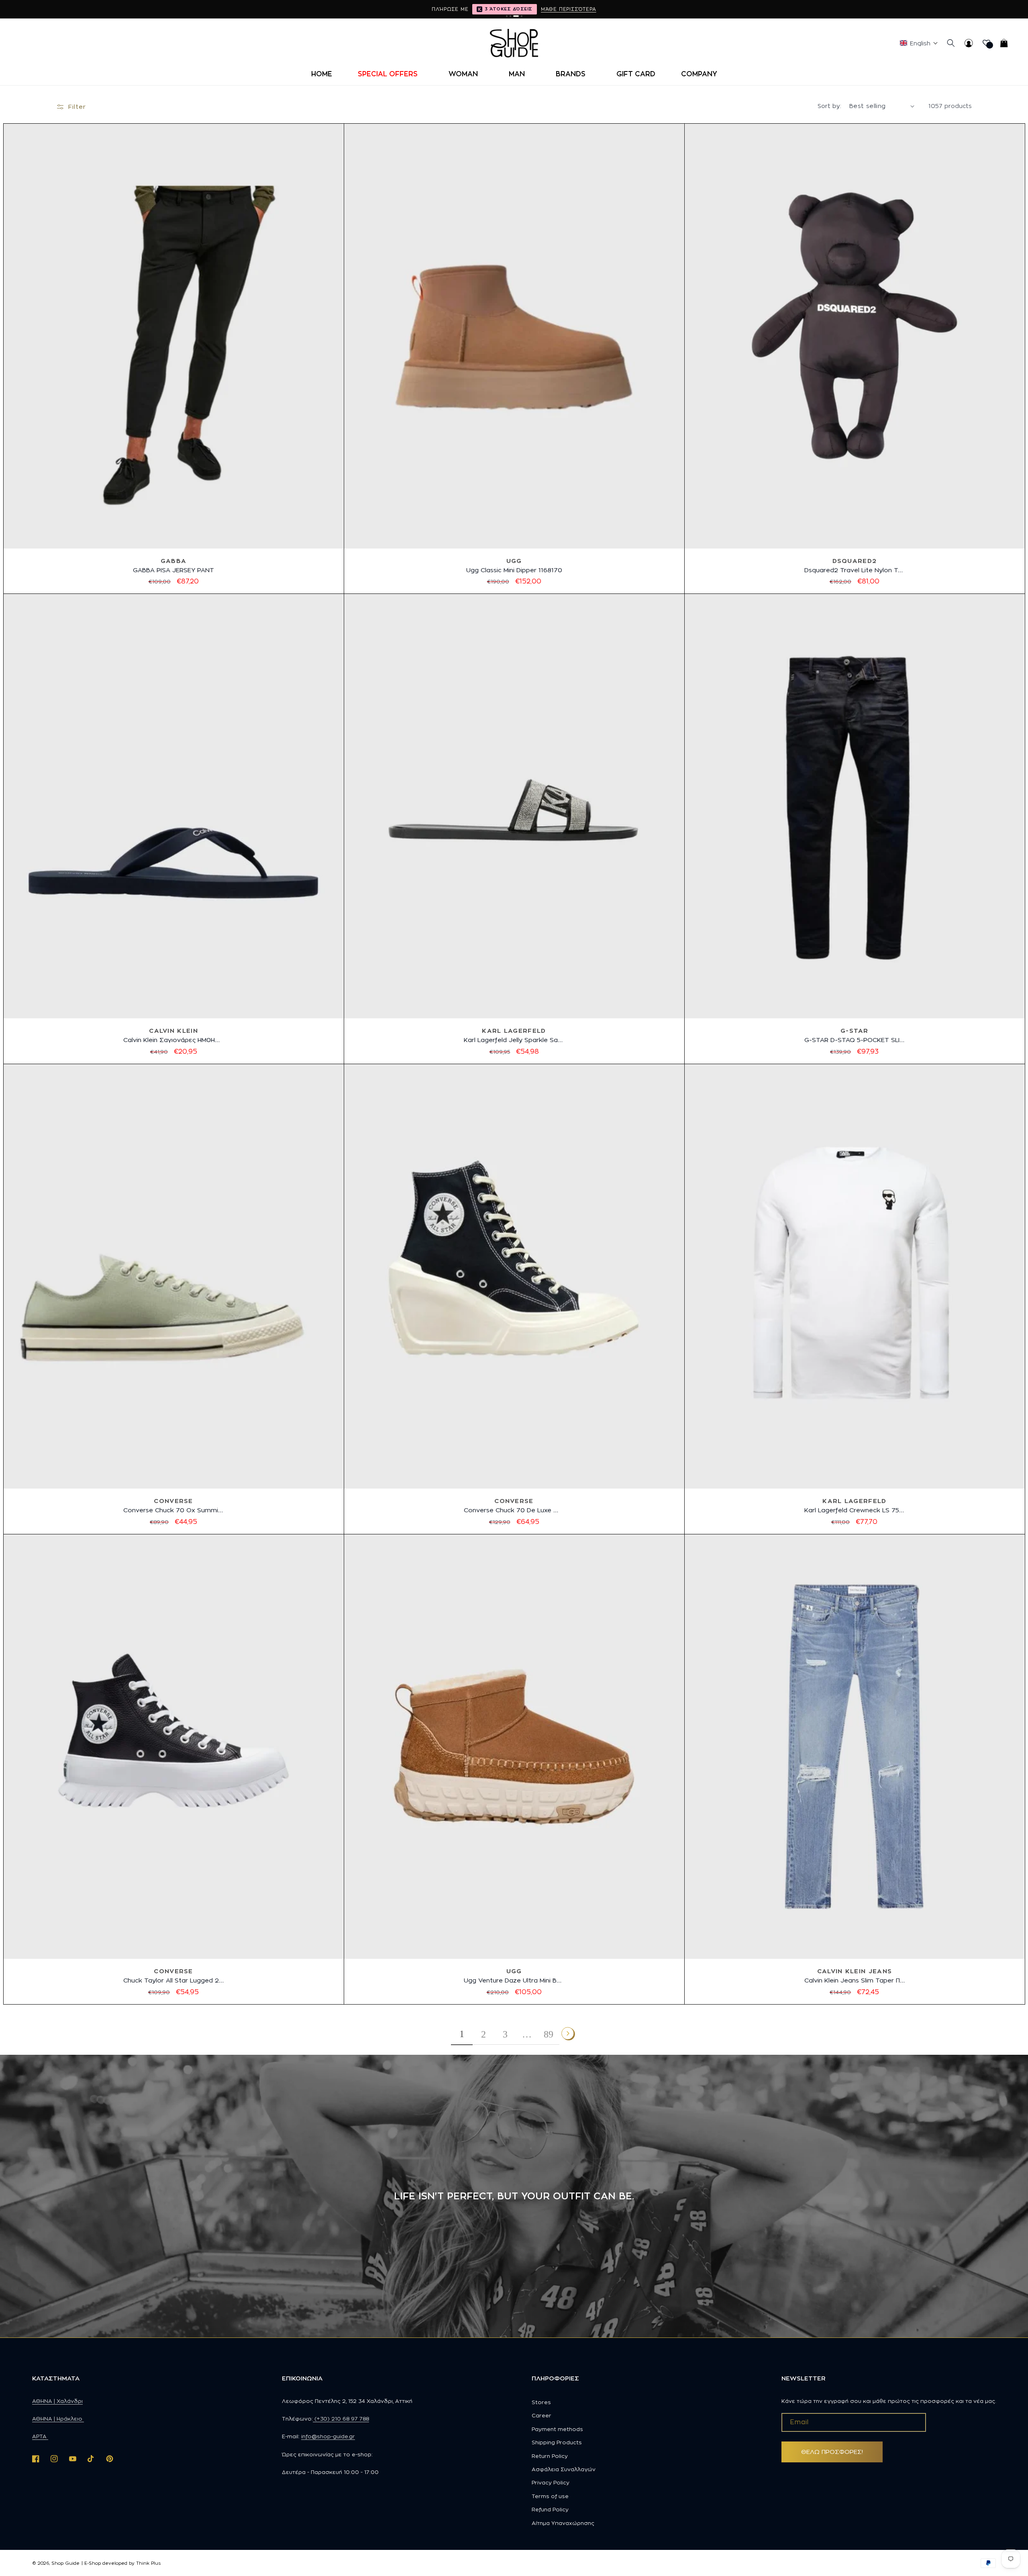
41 (148, 1069)
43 (182, 1069)
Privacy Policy (551, 2482)
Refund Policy (550, 2509)
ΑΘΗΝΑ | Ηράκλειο (58, 2419)
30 (846, 1039)
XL (858, 1539)
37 (489, 599)
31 (864, 1039)
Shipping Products (557, 2442)
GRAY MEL (155, 599)
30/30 (820, 2009)
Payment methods (557, 2429)
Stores (541, 2402)
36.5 (147, 2009)
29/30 (792, 2009)
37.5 (505, 1539)
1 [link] (462, 2034)
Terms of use (550, 2496)
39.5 (522, 2009)
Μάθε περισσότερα (569, 9)
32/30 (899, 2009)
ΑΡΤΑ (40, 2436)
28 (811, 1039)
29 (828, 1039)
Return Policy (550, 2456)
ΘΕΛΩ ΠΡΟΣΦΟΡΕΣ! (832, 2452)
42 (165, 1069)
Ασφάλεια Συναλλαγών (564, 2469)
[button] (390, 74)
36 (471, 599)
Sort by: (829, 106)
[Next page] (568, 2033)
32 (881, 1039)
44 (200, 1069)
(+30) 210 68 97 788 (341, 2419)
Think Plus (148, 2563)
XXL (877, 1539)
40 (542, 599)
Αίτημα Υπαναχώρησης (563, 2523)
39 (523, 599)
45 (208, 1539)
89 (549, 2034)
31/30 (847, 2009)
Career (542, 2415)
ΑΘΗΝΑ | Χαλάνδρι (57, 2401)
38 (506, 599)
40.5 (544, 2009)
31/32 (873, 2009)
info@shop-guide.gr (328, 2436)
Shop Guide (65, 2563)
